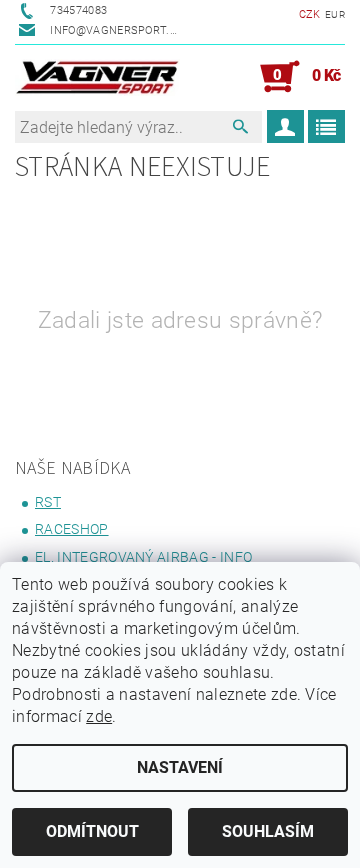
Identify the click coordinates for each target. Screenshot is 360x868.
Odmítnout (92, 831)
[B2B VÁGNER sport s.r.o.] (97, 77)
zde (99, 716)
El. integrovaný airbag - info (143, 557)
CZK (310, 14)
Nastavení (180, 767)
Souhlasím (268, 831)
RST (48, 502)
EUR (335, 14)
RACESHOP (72, 529)
